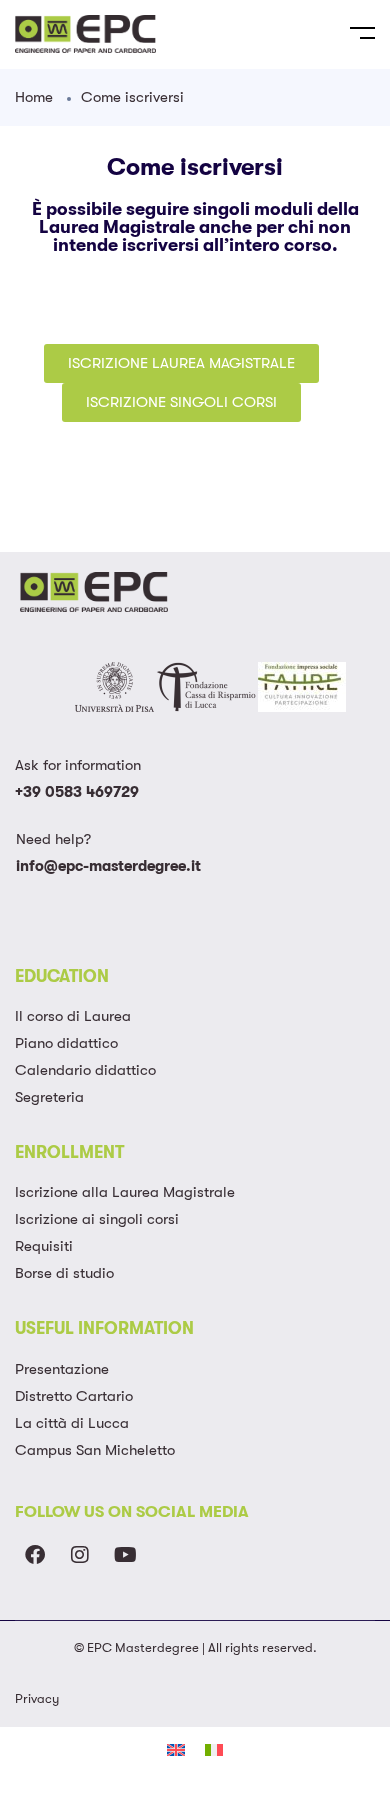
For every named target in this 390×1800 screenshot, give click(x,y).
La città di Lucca (72, 1423)
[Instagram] (80, 1555)
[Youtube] (125, 1555)
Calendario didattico (85, 1070)
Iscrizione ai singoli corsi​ (97, 1219)
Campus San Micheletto (95, 1450)
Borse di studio (64, 1273)
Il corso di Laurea (73, 1016)
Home (34, 97)
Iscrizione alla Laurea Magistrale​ (125, 1192)
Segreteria (49, 1097)
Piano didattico (66, 1043)
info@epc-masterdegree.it (108, 866)
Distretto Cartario (74, 1396)
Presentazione (62, 1369)
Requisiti (44, 1246)
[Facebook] (35, 1555)
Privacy (37, 1698)
